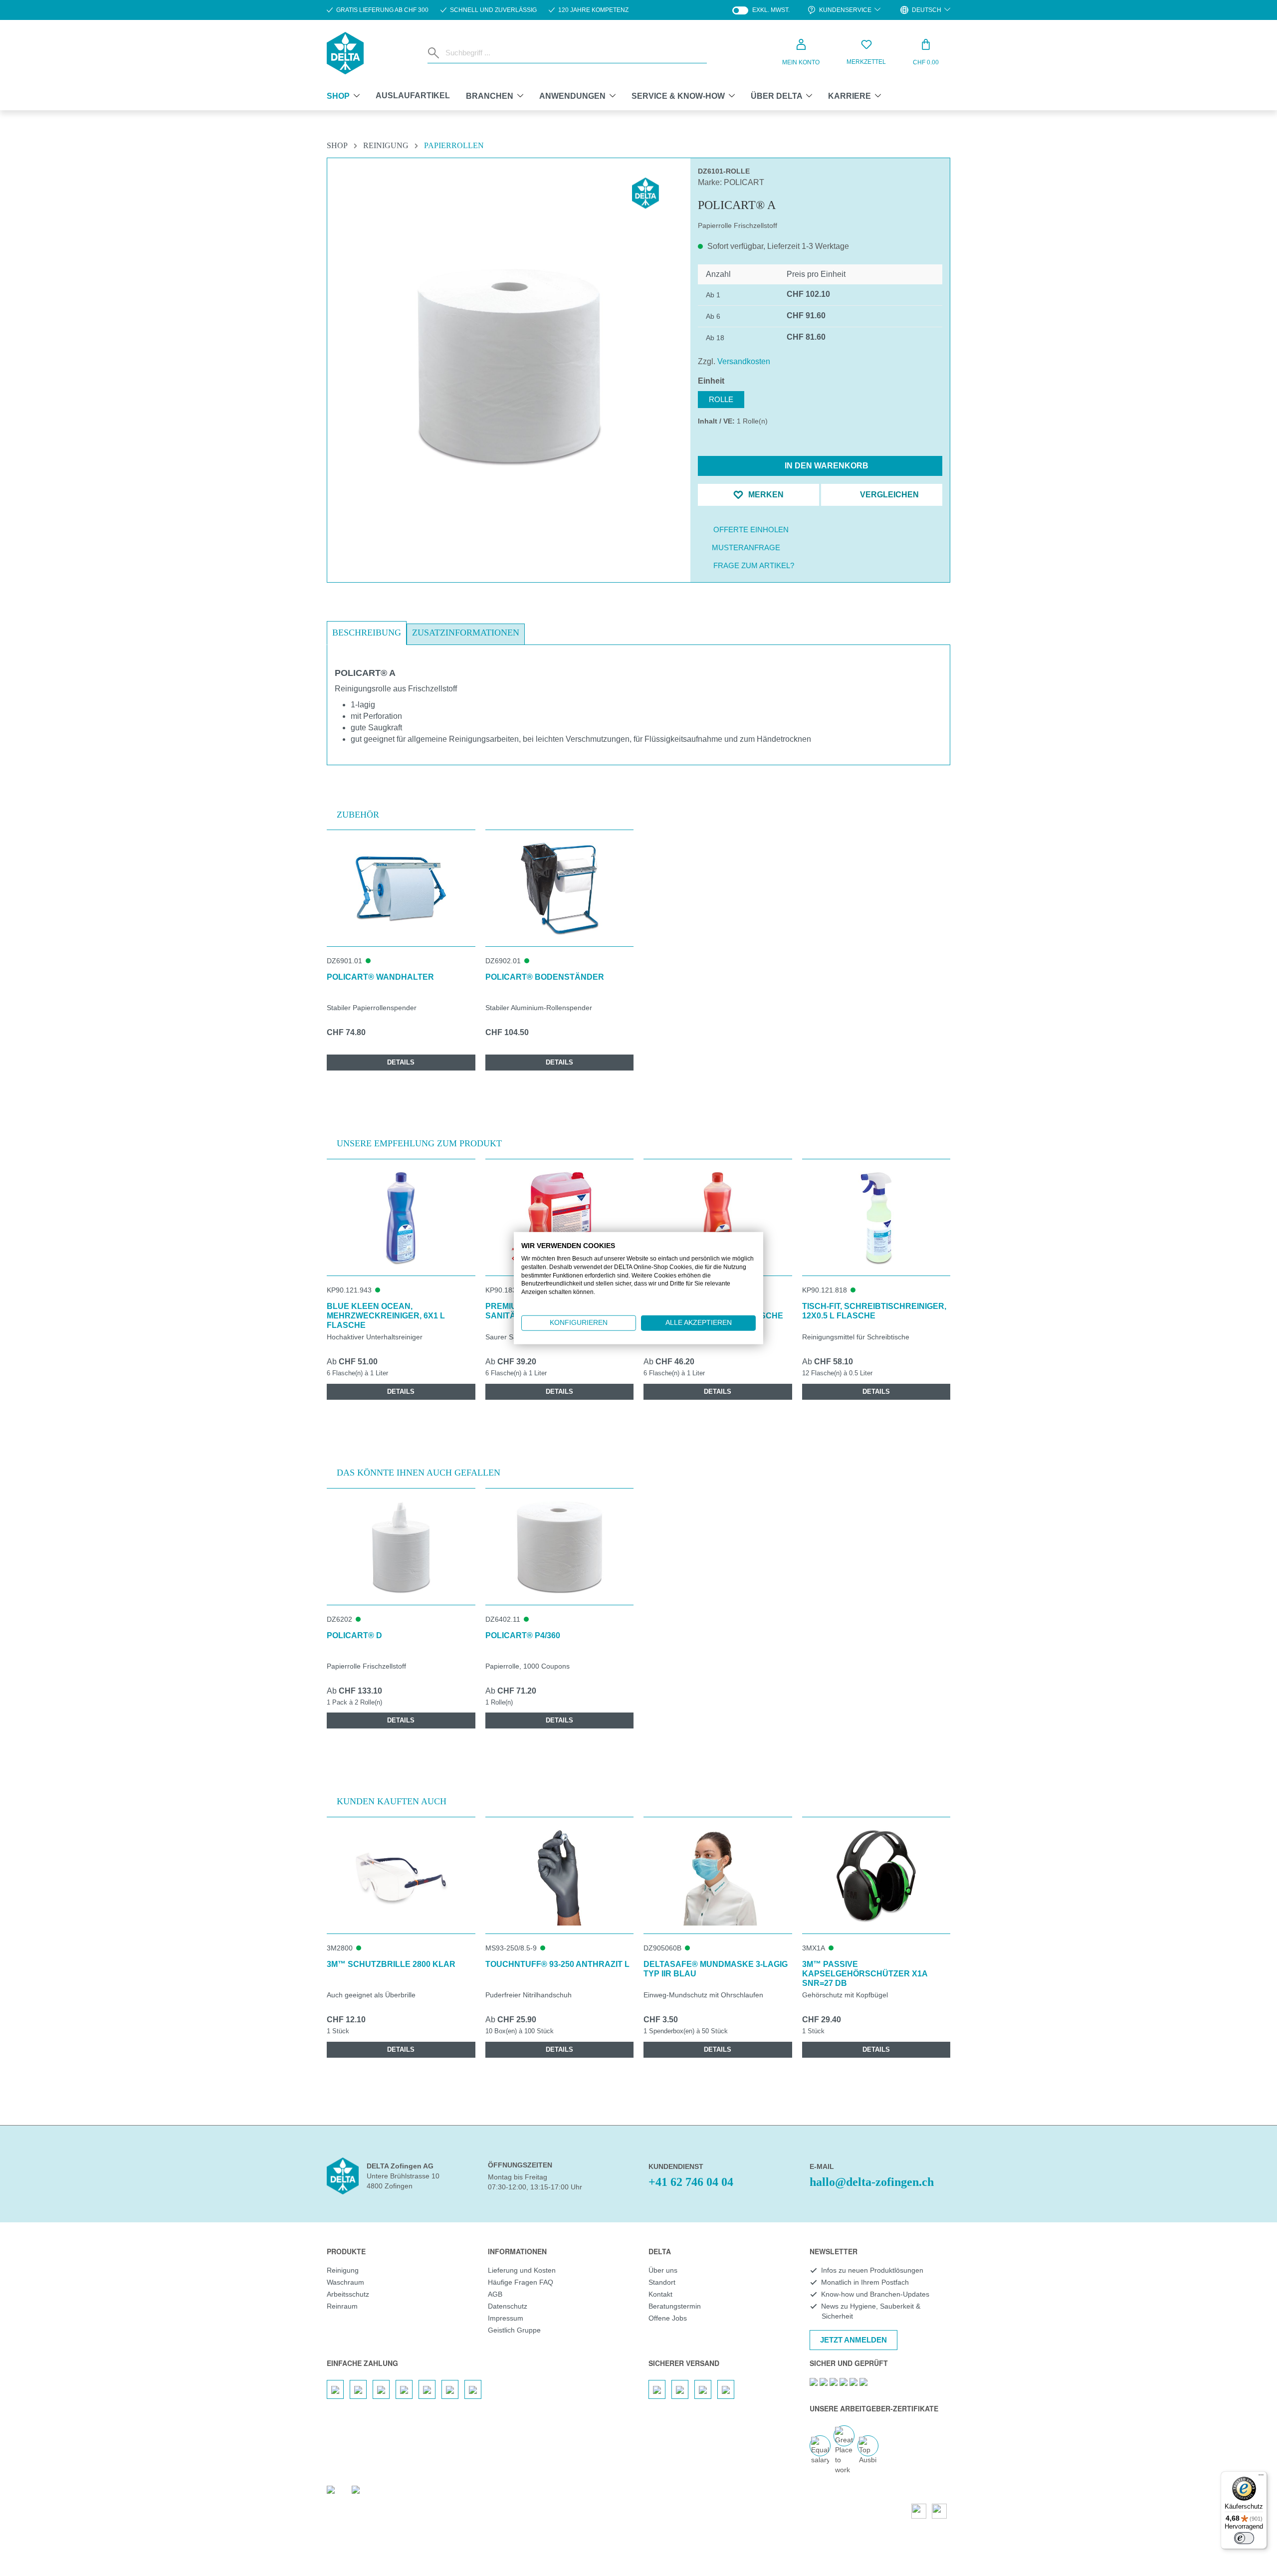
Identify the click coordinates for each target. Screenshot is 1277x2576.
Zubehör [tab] (358, 815)
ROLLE (721, 399)
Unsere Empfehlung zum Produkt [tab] (419, 1143)
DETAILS (401, 1062)
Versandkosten (744, 361)
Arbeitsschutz (348, 2294)
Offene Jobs (668, 2318)
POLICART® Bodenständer (545, 977)
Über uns (663, 2270)
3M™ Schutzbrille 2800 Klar (391, 1964)
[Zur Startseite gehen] (345, 53)
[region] (509, 342)
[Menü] (1261, 2477)
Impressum (506, 2318)
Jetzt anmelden (853, 2340)
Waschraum (345, 2282)
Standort (662, 2282)
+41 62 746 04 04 (691, 2182)
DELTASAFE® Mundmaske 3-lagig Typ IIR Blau (716, 1969)
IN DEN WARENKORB (826, 466)
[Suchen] (434, 53)
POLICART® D (354, 1635)
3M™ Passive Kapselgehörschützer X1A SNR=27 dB (865, 1974)
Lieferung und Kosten (522, 2270)
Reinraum (342, 2306)
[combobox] (574, 53)
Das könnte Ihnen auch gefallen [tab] (419, 1473)
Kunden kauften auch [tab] (392, 1801)
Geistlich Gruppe (514, 2330)
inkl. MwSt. (761, 10)
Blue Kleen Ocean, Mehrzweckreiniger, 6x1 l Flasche (386, 1316)
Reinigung (343, 2270)
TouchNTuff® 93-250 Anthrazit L (557, 1964)
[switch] (1244, 2538)
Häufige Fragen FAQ (521, 2282)
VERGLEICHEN (888, 495)
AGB (495, 2294)
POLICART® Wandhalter (380, 977)
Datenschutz (508, 2306)
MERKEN (765, 495)
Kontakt (660, 2294)
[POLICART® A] (509, 366)
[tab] (367, 633)
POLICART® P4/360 (523, 1635)
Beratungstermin (675, 2306)
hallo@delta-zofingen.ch (872, 2182)
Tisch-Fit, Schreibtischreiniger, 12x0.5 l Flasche (874, 1311)
